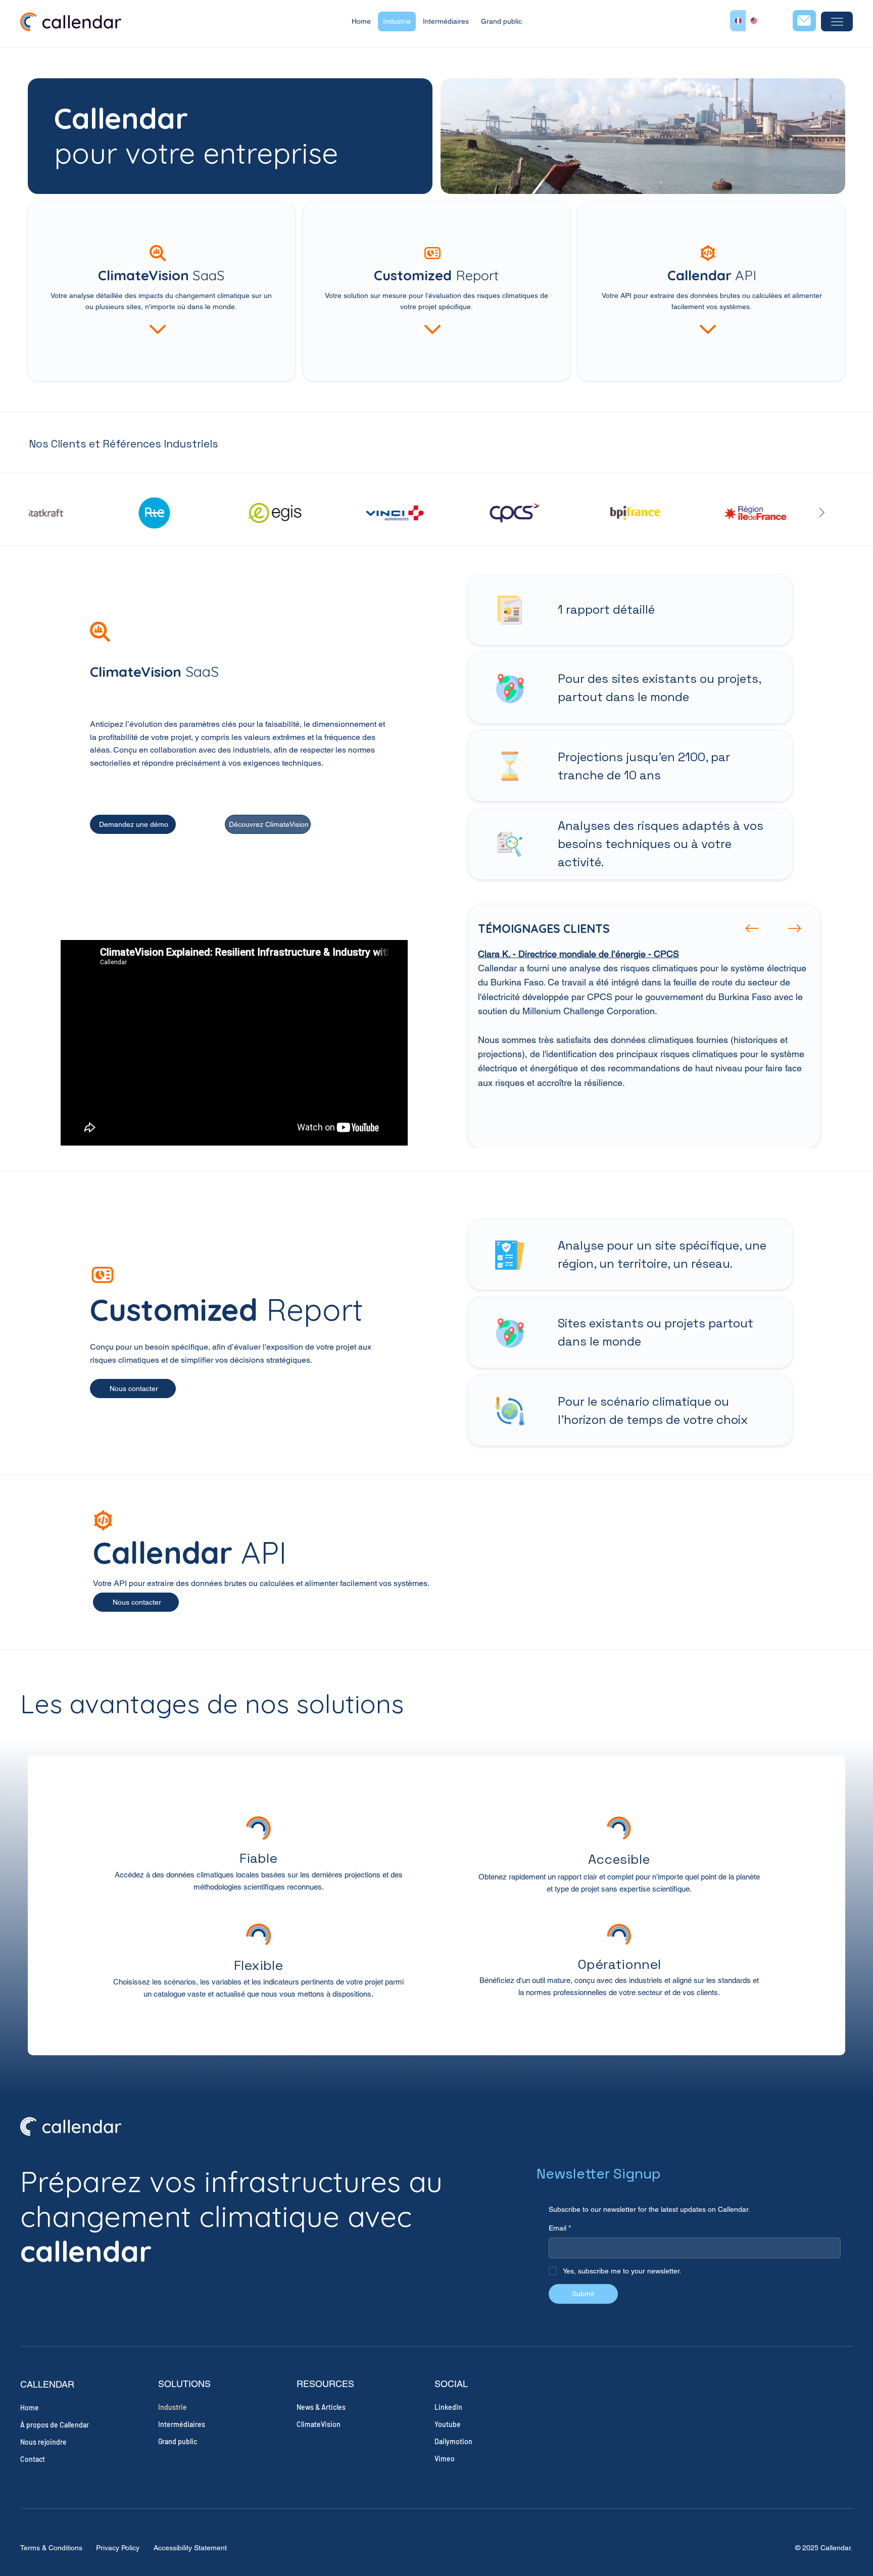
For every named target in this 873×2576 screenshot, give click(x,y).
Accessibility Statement (190, 2548)
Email (560, 2228)
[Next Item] (821, 513)
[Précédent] (752, 928)
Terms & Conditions (51, 2548)
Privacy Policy (118, 2548)
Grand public (178, 2441)
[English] (754, 21)
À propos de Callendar (55, 2425)
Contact (33, 2459)
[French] (738, 21)
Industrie (173, 2407)
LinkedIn (448, 2407)
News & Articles (321, 2407)
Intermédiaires (182, 2424)
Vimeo (445, 2459)
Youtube (448, 2424)
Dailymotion (453, 2441)
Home (30, 2408)
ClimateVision (319, 2424)
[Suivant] (795, 928)
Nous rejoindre (43, 2442)
